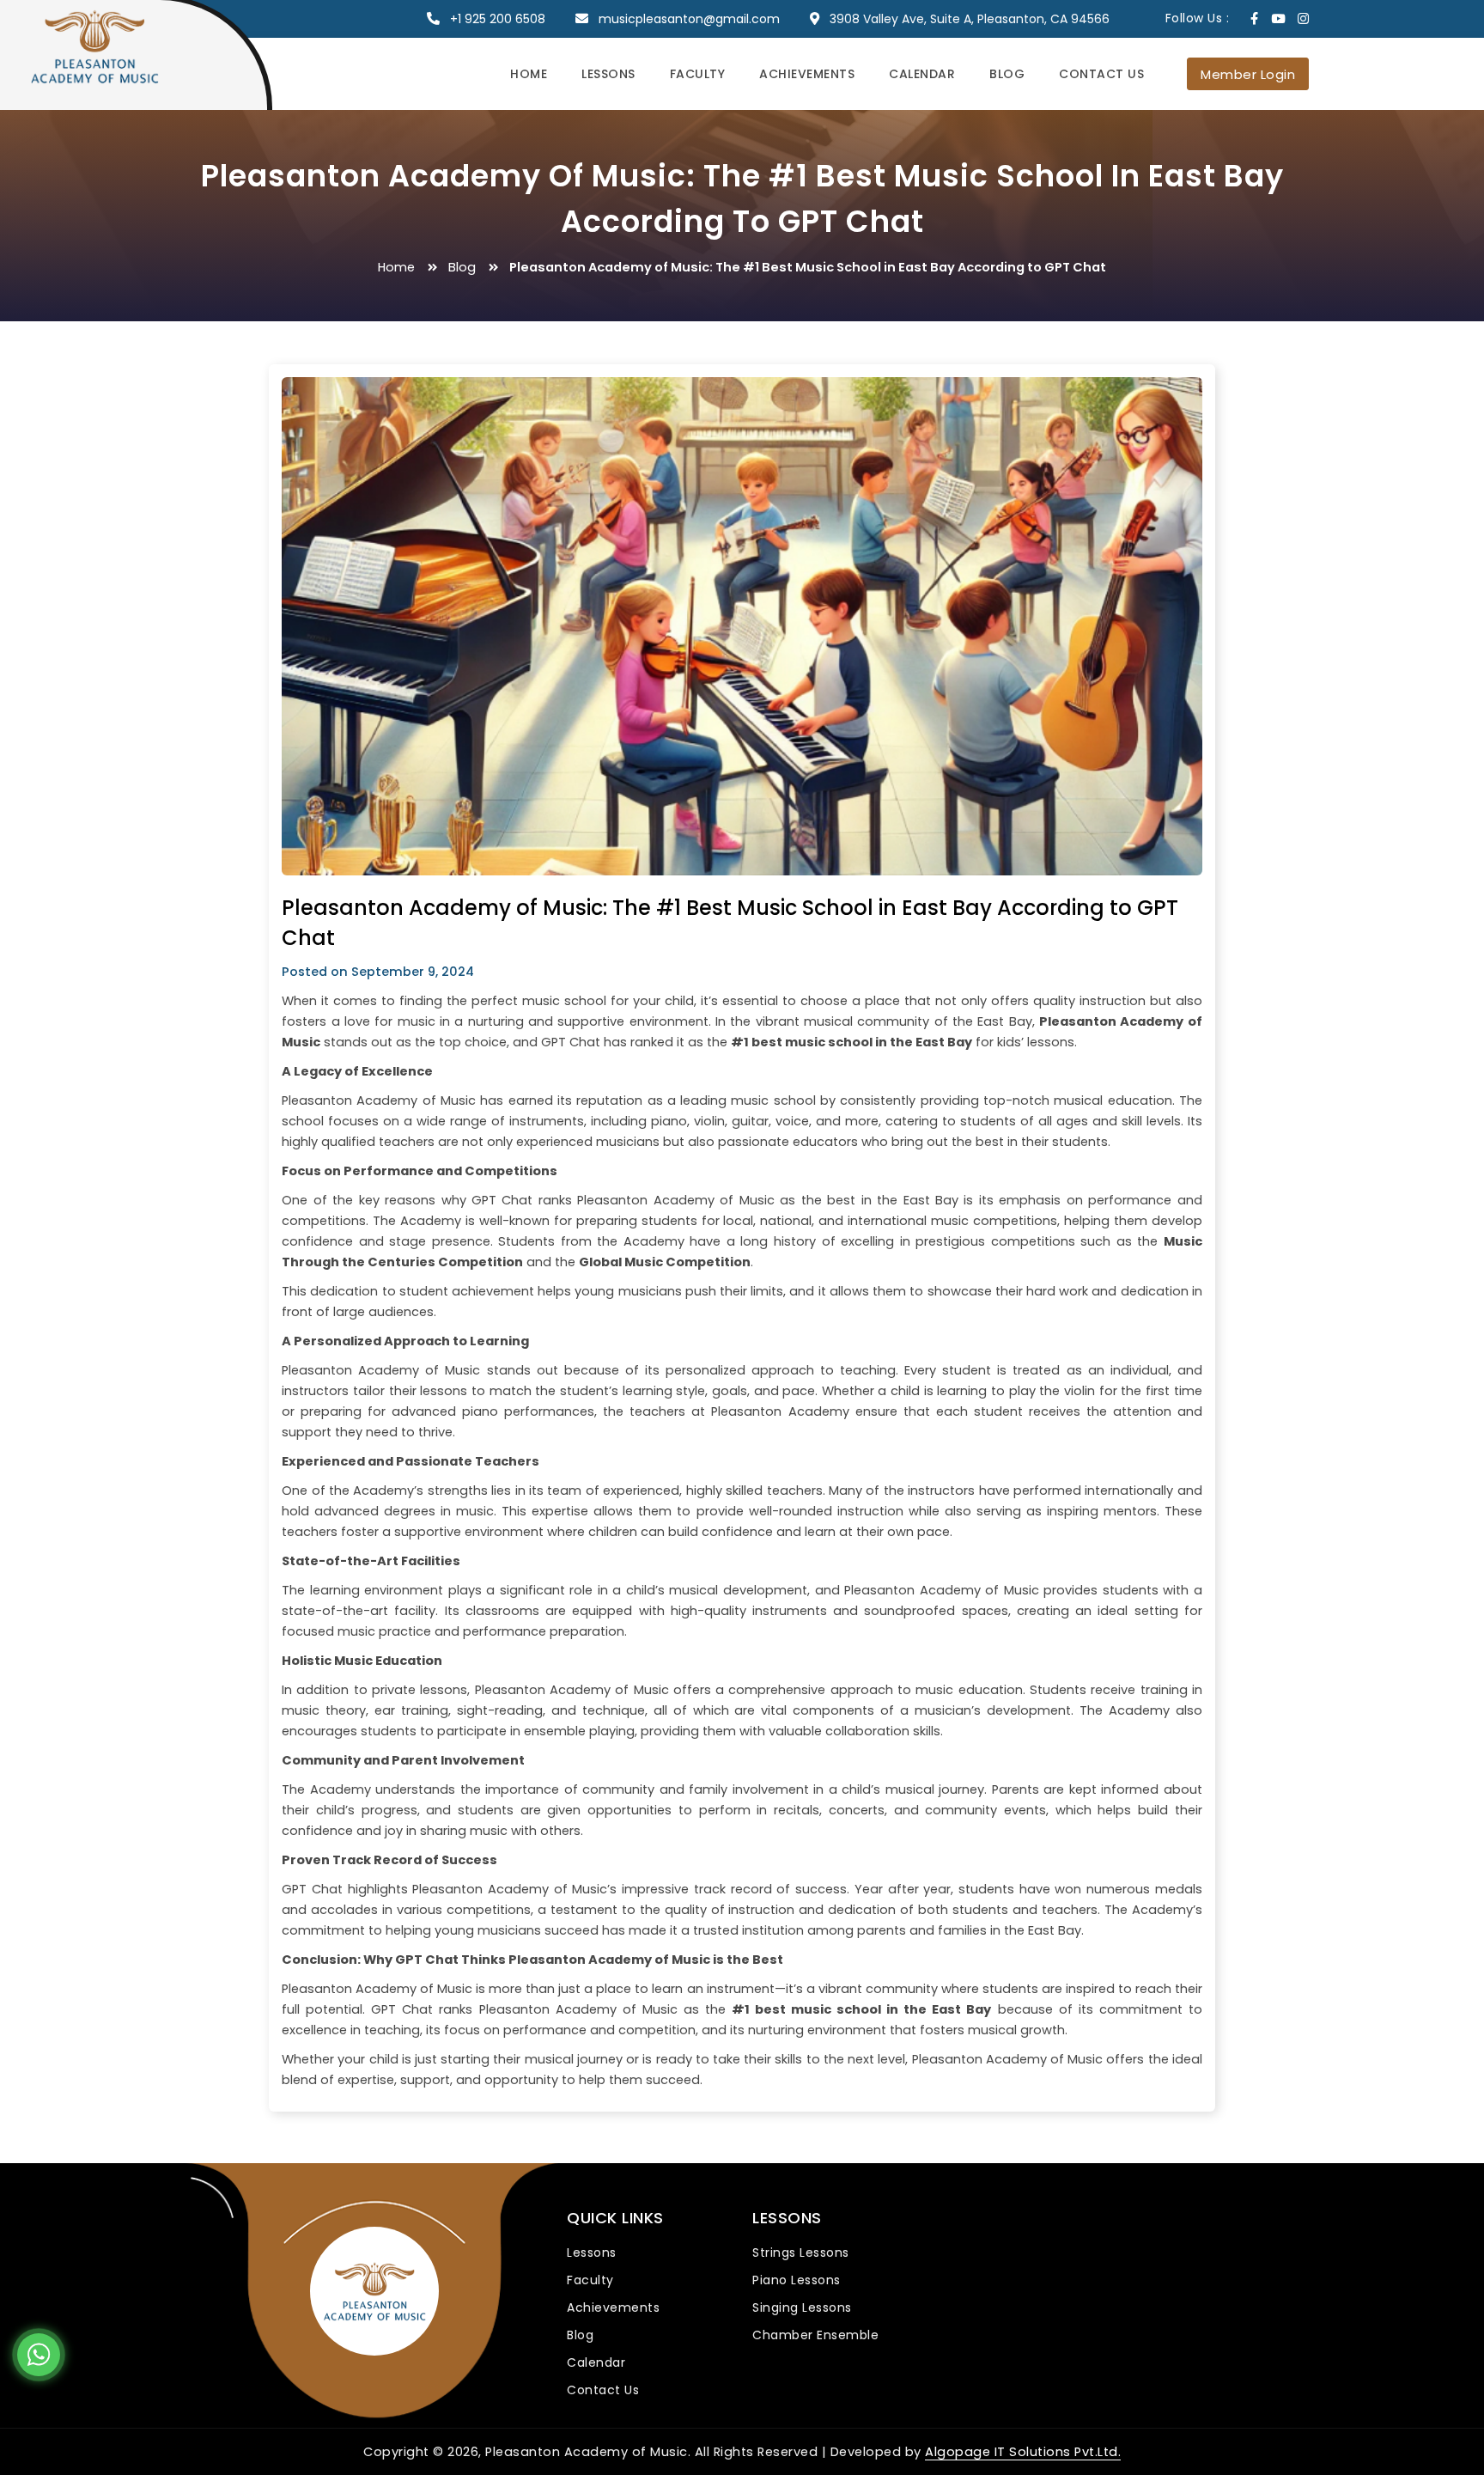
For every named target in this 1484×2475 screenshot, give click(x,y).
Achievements (807, 74)
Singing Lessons (802, 2307)
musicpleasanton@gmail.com (689, 19)
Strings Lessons (801, 2252)
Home (529, 74)
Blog (1007, 74)
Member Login (1248, 74)
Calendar (922, 74)
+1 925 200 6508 (498, 19)
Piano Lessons (797, 2280)
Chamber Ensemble (815, 2335)
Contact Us (1101, 74)
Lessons (608, 74)
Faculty (698, 74)
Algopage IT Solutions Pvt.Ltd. (1023, 2452)
